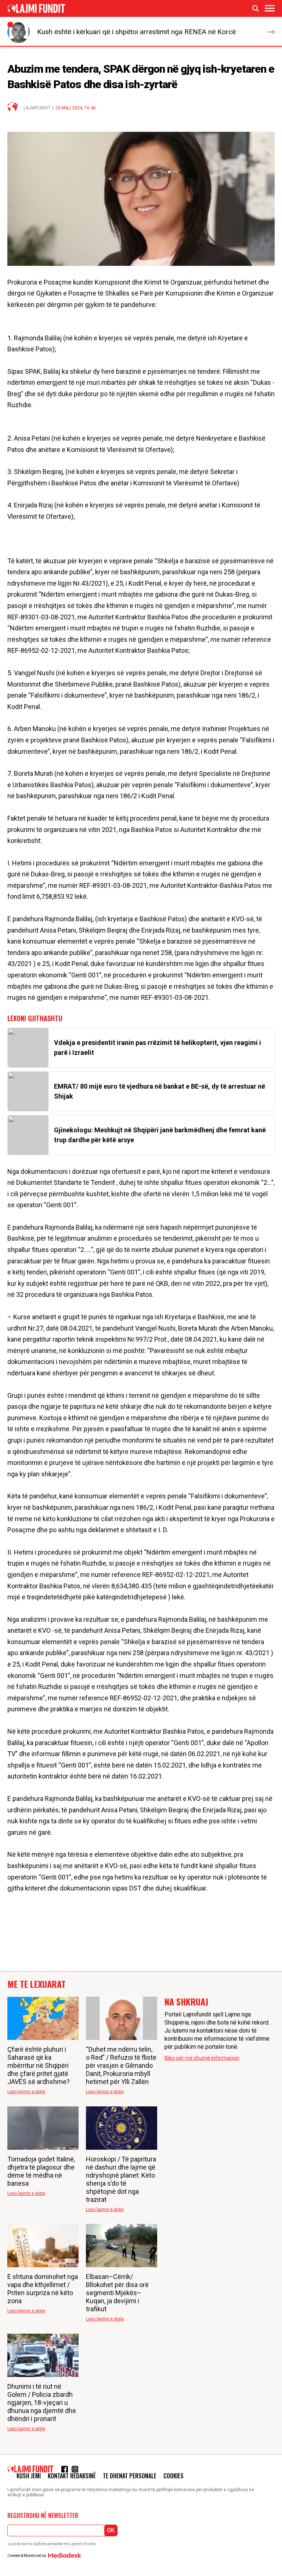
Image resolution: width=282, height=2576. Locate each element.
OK (111, 2530)
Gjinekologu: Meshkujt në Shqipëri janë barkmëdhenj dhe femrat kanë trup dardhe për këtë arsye (160, 1135)
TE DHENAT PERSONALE (130, 2476)
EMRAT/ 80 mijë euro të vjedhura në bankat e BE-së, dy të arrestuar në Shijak (160, 1091)
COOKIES (173, 2476)
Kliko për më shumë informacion (202, 2058)
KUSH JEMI (29, 2476)
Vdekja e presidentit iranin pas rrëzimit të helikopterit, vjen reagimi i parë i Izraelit (158, 1048)
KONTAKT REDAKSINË (72, 2476)
